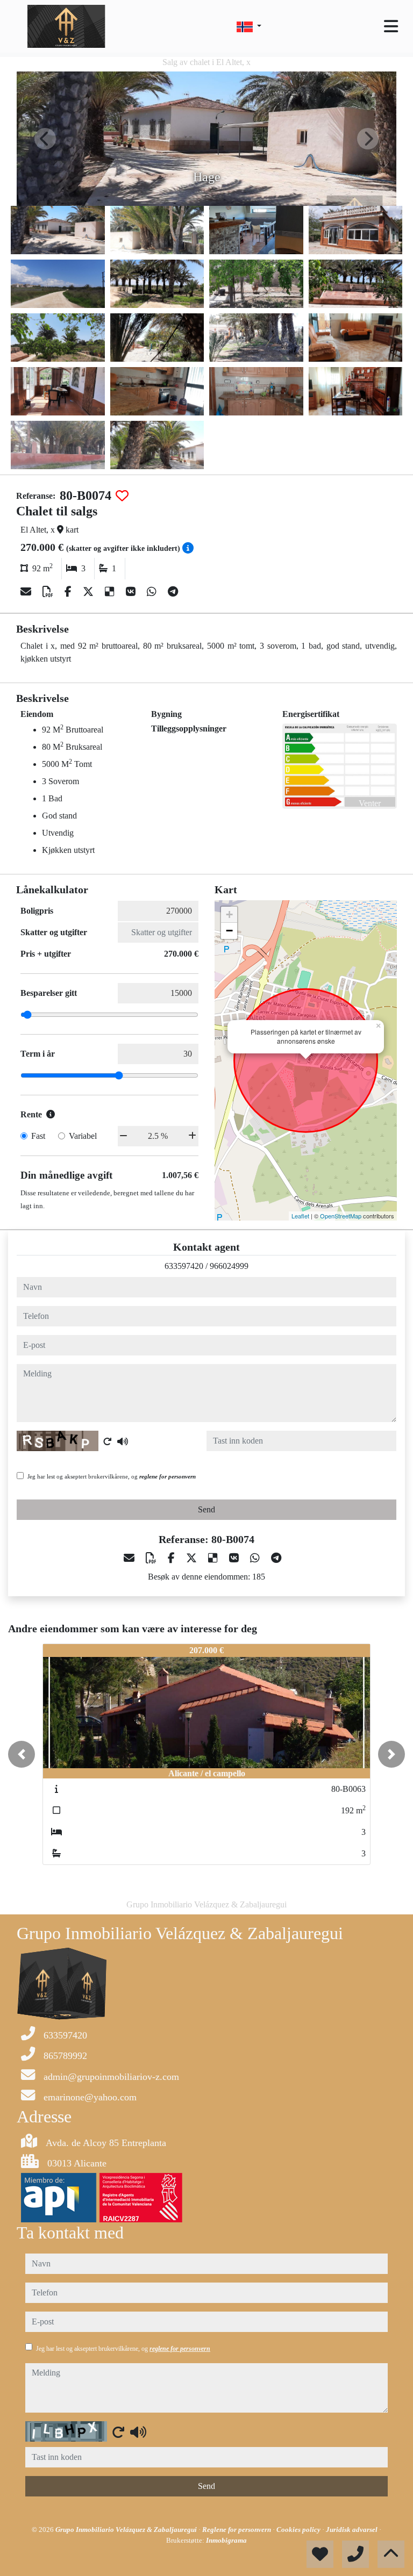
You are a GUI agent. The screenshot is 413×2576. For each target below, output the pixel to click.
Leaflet (300, 1216)
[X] (90, 592)
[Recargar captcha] (108, 1441)
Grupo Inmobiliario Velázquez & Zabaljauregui (127, 2530)
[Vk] (132, 592)
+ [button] (229, 914)
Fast (38, 1136)
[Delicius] (111, 592)
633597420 (184, 1266)
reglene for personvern (168, 1476)
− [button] (229, 931)
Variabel (83, 1136)
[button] (22, 1754)
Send (206, 1509)
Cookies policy (299, 2530)
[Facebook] (69, 592)
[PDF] (49, 592)
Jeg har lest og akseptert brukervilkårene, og (112, 1476)
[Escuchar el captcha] (123, 1441)
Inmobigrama (226, 2540)
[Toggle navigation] (391, 26)
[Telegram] (173, 592)
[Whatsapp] (153, 592)
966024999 (229, 1266)
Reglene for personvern (237, 2530)
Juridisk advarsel (353, 2530)
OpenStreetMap (341, 1216)
